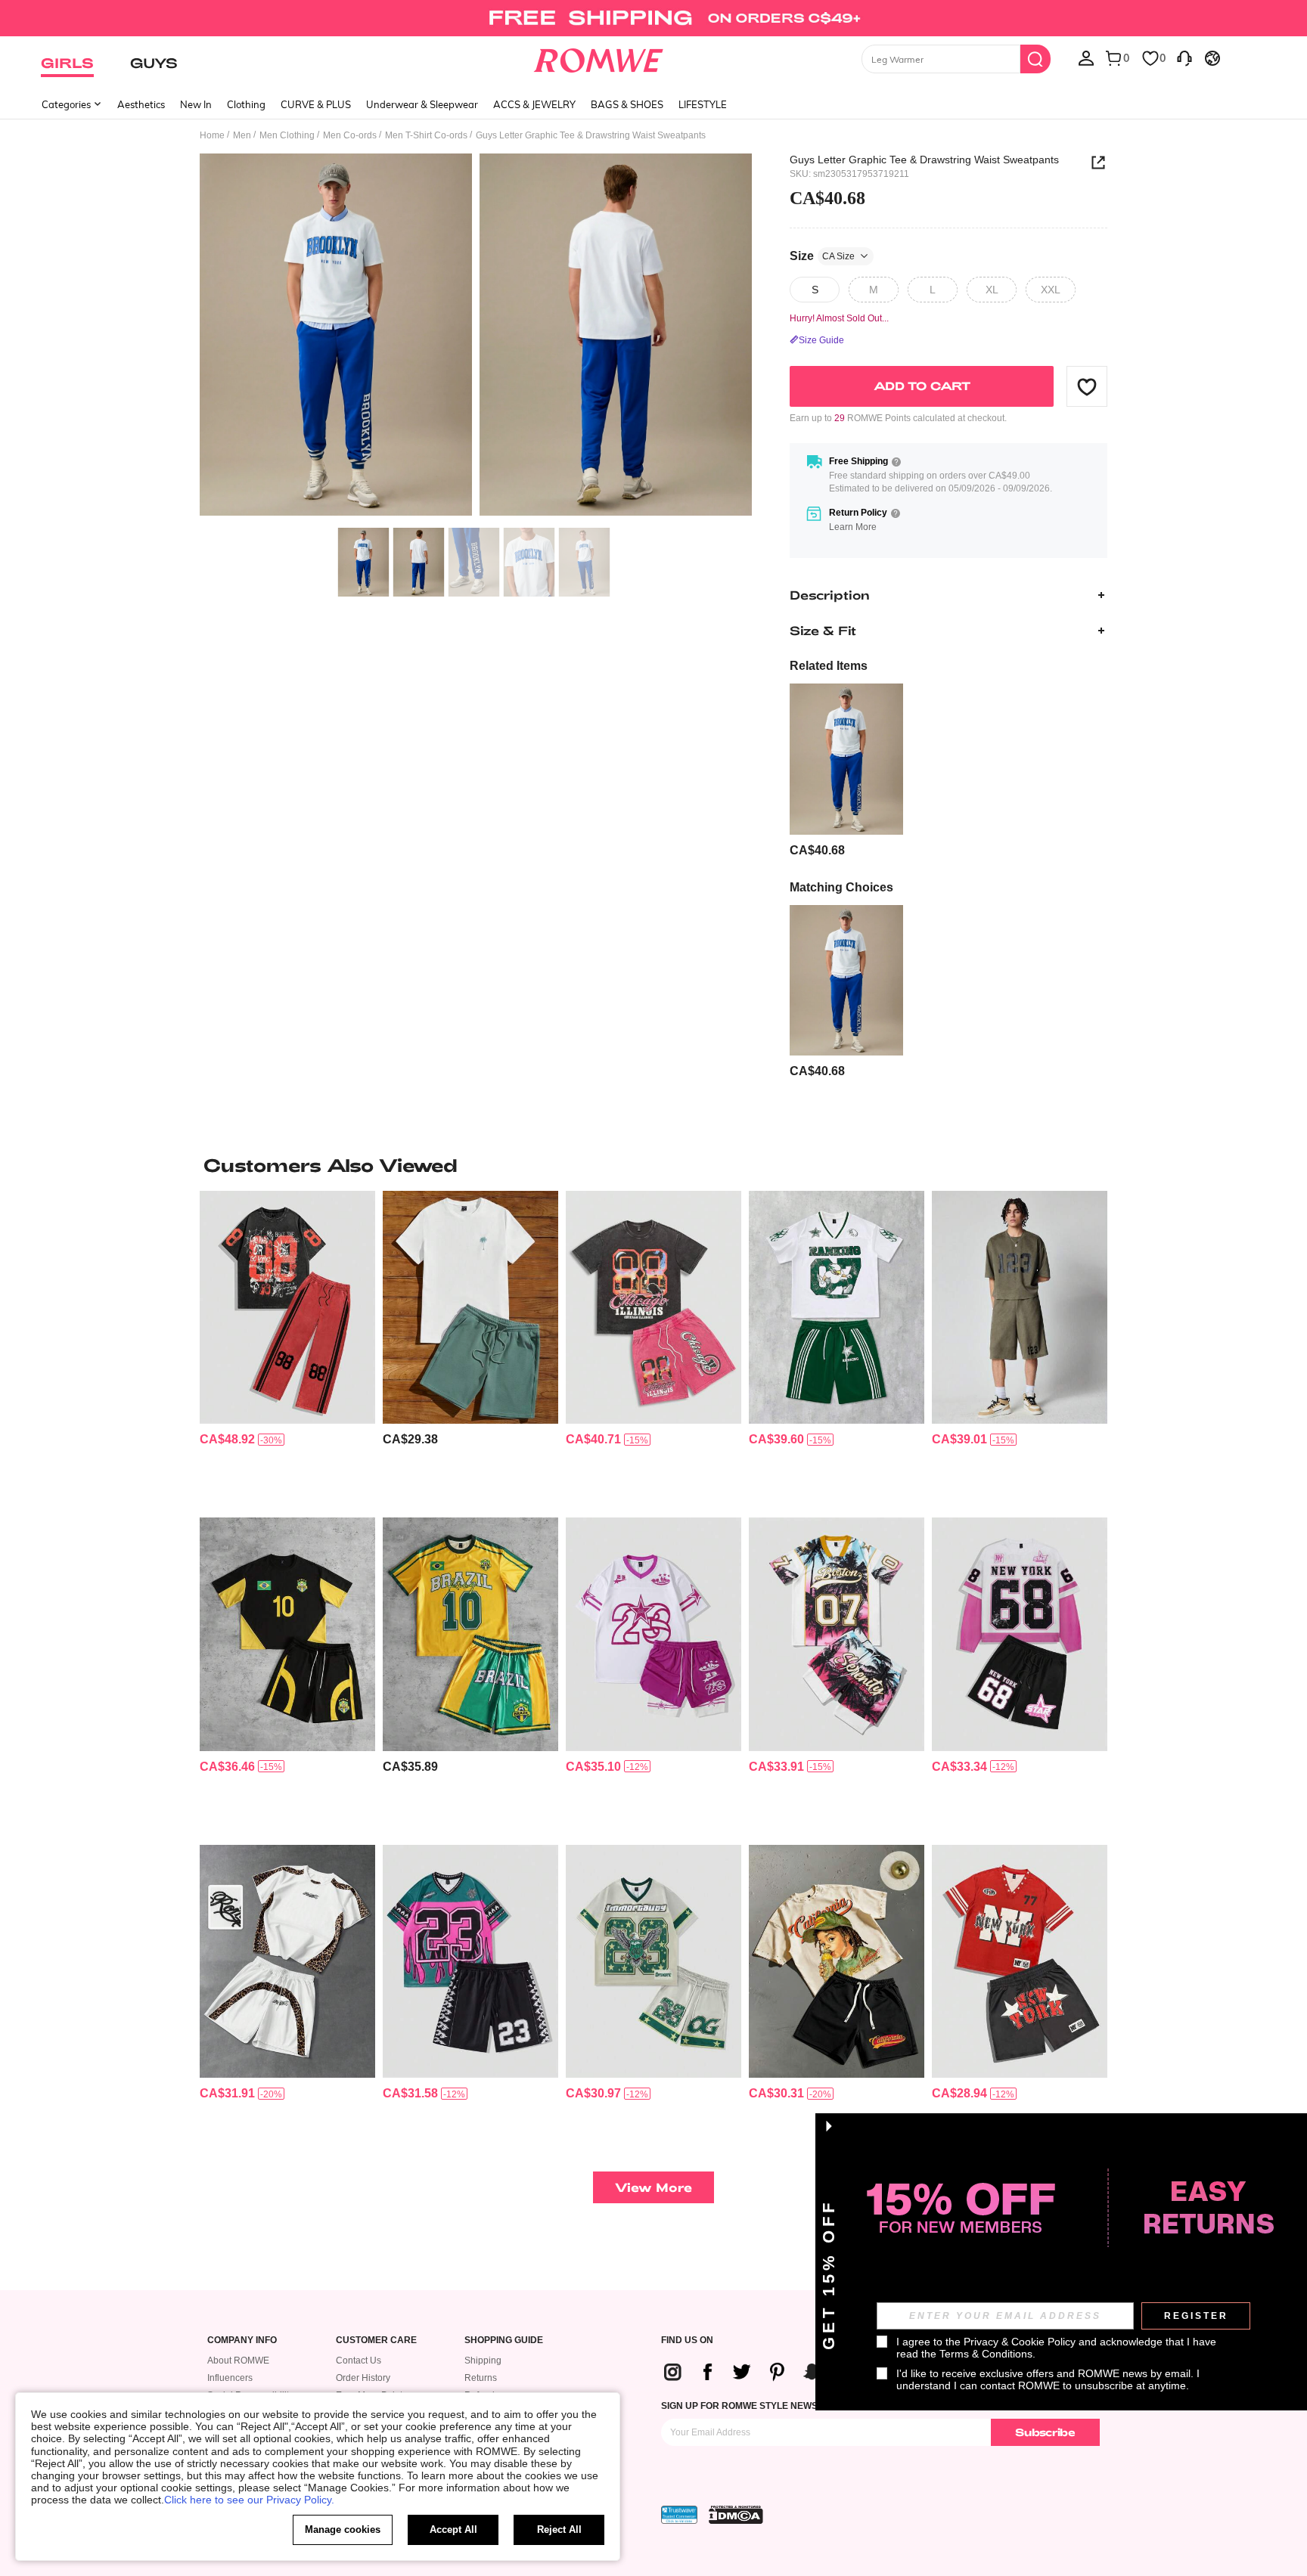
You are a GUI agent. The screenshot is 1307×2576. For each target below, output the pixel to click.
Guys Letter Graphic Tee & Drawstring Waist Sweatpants (924, 160)
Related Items (829, 666)
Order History (363, 2378)
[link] (653, 18)
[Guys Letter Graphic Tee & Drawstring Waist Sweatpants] (846, 759)
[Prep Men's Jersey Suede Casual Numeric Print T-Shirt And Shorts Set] (1020, 1308)
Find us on (687, 2340)
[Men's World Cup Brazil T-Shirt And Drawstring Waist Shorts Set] (287, 1634)
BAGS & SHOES (627, 104)
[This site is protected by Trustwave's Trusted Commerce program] (679, 2515)
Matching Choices (841, 887)
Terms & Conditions (986, 2354)
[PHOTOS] (476, 337)
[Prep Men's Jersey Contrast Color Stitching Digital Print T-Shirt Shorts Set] (470, 1962)
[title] (653, 1165)
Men (242, 135)
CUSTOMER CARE (376, 2340)
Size (822, 256)
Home (212, 135)
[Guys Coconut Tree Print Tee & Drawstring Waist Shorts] (470, 1308)
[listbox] (1086, 57)
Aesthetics (141, 104)
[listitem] (846, 771)
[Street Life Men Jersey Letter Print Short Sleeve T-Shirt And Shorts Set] (1020, 1962)
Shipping (483, 2361)
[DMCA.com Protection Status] (736, 2515)
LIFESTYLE (703, 104)
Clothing (246, 104)
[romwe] (599, 57)
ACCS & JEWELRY (534, 104)
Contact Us (359, 2361)
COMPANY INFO (242, 2340)
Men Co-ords (350, 135)
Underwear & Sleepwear (422, 104)
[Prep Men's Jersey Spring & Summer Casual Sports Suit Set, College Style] (653, 1634)
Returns (481, 2378)
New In (196, 104)
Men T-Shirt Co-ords (426, 135)
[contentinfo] (817, 850)
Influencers (230, 2378)
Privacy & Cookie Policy (1020, 2342)
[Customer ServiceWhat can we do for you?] (1184, 57)
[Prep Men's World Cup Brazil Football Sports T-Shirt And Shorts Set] (470, 1634)
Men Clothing (287, 135)
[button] (1087, 386)
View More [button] (653, 2187)
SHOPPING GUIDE (504, 2340)
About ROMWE (238, 2361)
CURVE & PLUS (316, 104)
